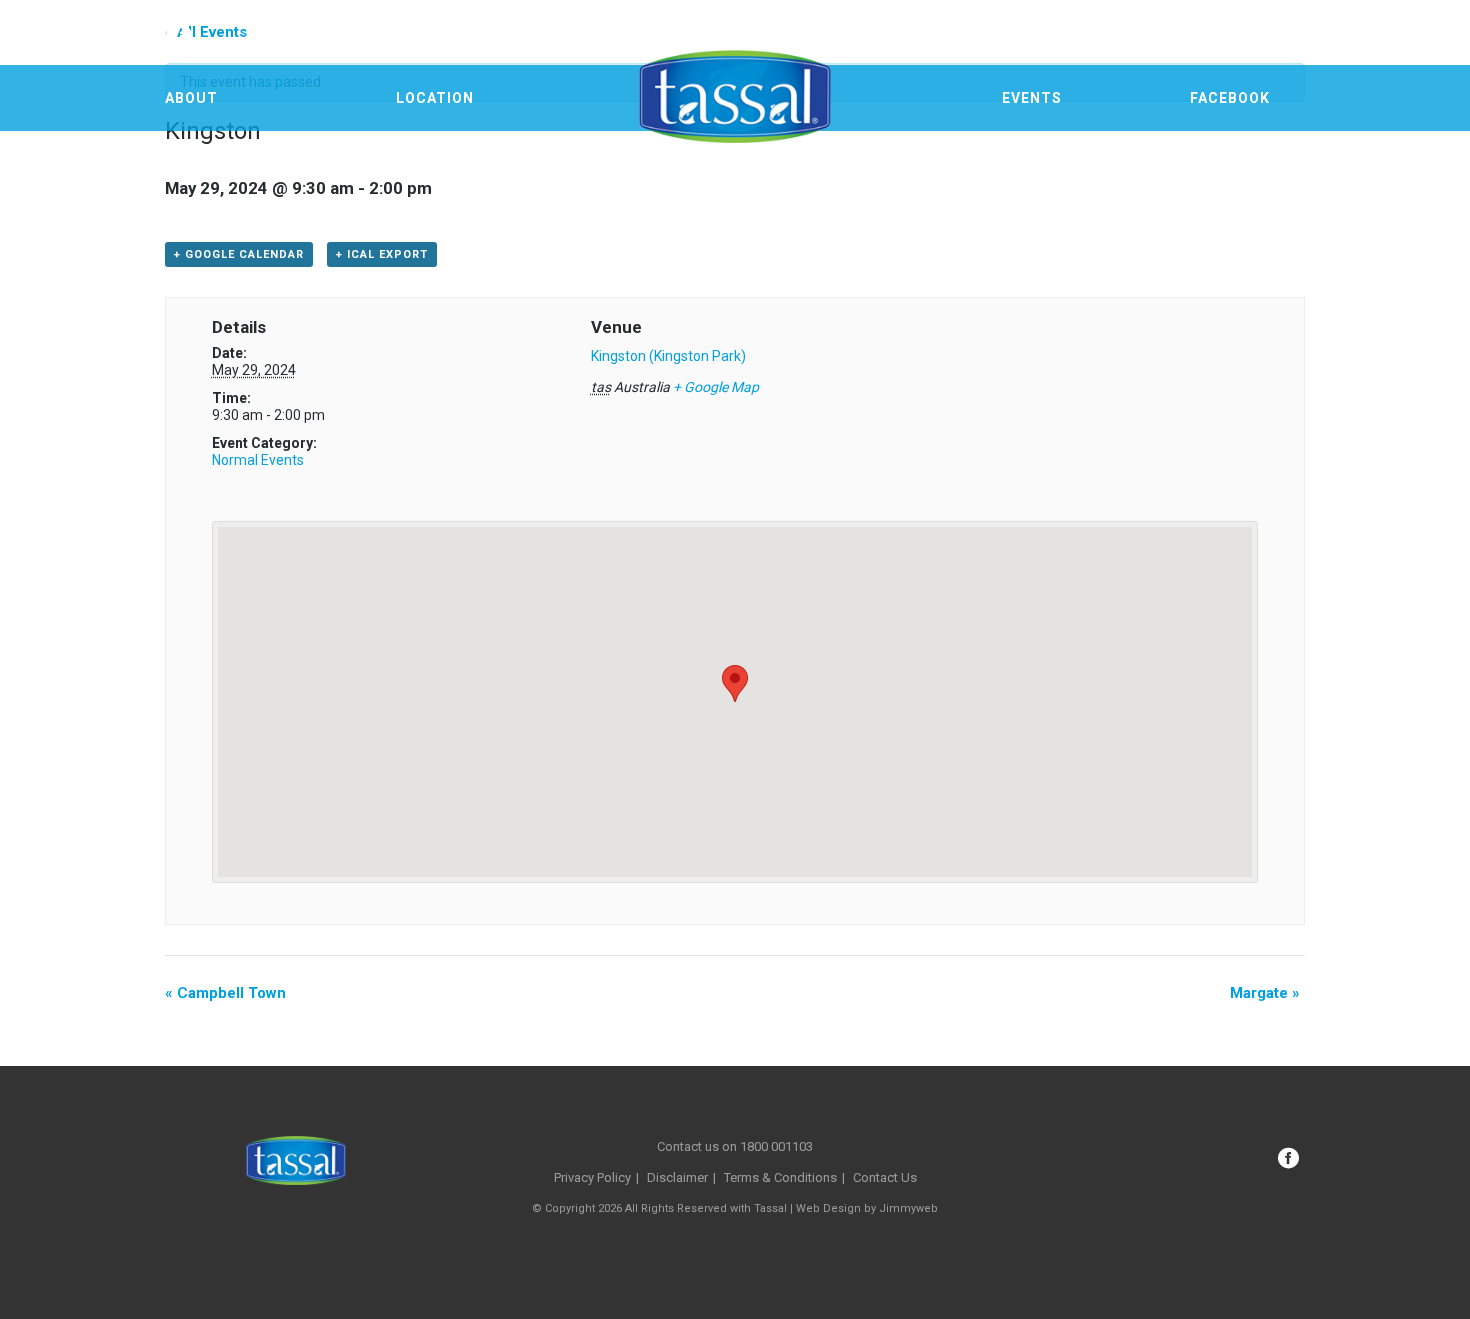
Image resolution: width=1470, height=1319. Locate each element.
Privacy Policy (592, 1177)
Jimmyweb (908, 1208)
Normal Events (258, 460)
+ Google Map (716, 387)
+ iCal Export (382, 254)
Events (1032, 98)
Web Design (828, 1208)
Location (435, 98)
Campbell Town (225, 993)
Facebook (1230, 98)
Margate (1265, 993)
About (191, 98)
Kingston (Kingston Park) (668, 356)
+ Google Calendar (239, 254)
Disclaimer (677, 1177)
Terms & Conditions (780, 1177)
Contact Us (885, 1177)
